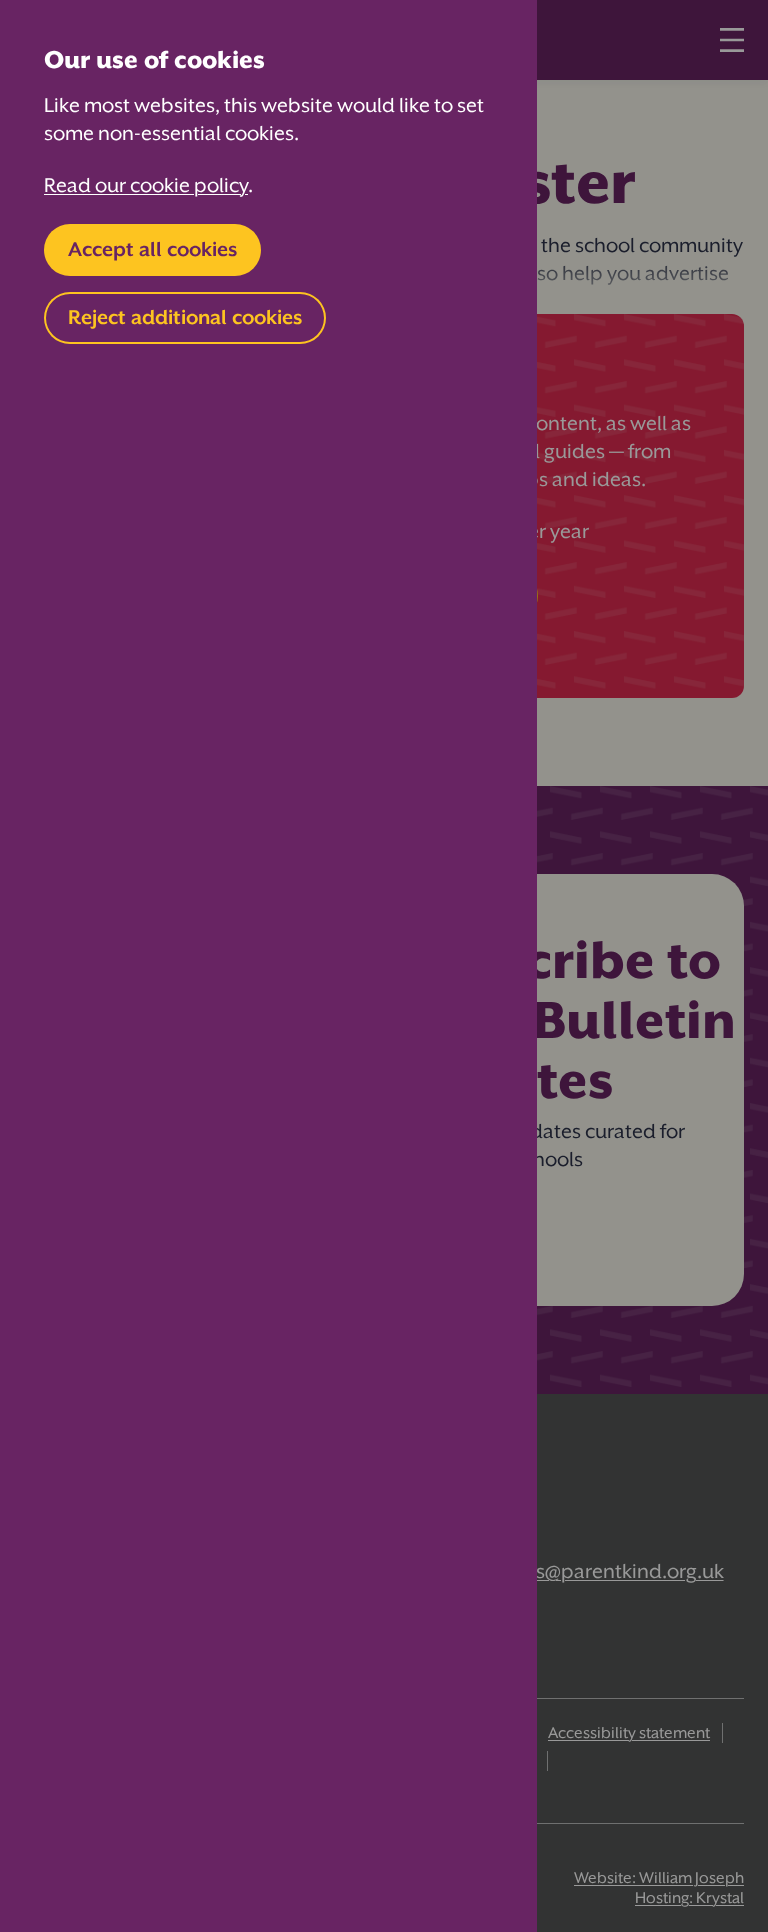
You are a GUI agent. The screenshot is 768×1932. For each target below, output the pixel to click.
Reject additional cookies (185, 317)
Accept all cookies (152, 249)
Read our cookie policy (146, 185)
